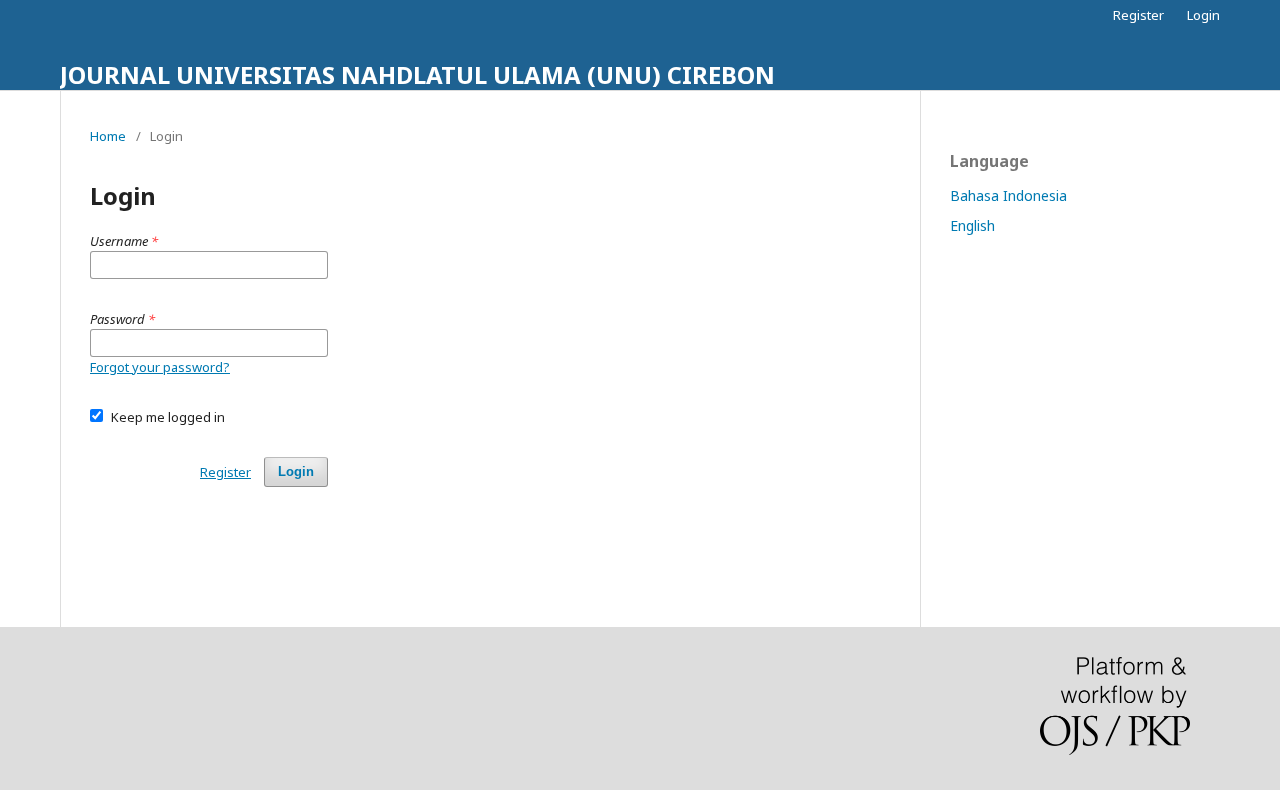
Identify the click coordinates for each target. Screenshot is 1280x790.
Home (108, 136)
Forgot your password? (160, 367)
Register (1138, 15)
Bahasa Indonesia (1008, 195)
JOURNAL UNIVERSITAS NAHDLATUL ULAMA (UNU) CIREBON (417, 74)
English (972, 225)
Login (1203, 15)
